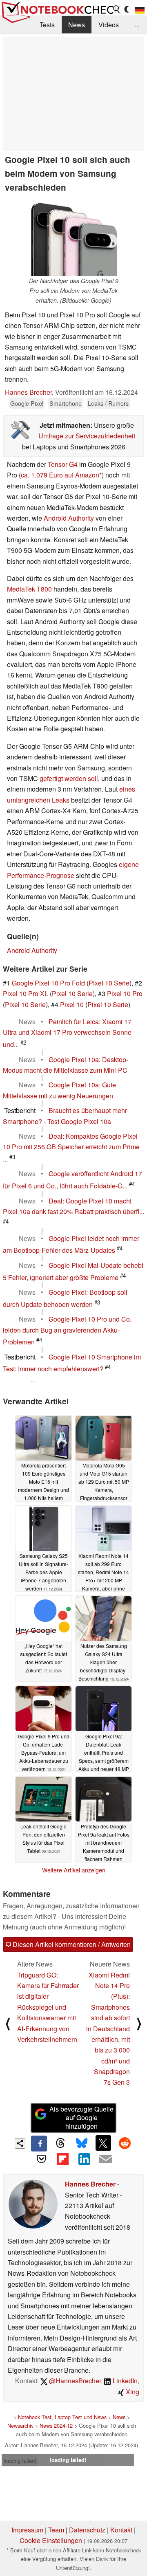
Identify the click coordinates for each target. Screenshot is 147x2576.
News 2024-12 (56, 2425)
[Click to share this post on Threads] (60, 2143)
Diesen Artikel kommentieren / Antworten (71, 1944)
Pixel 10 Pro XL (26, 993)
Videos (109, 25)
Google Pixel (27, 403)
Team (56, 2530)
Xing (132, 2392)
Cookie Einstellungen (51, 2540)
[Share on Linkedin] (84, 2159)
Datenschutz (87, 2530)
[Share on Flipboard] (63, 2159)
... (137, 25)
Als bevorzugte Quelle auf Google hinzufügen (81, 2117)
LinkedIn (124, 2381)
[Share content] (20, 2144)
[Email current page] (105, 2160)
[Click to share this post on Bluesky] (82, 2143)
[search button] (117, 9)
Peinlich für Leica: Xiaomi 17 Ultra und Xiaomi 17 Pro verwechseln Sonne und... (67, 1033)
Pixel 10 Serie (109, 983)
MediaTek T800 (29, 589)
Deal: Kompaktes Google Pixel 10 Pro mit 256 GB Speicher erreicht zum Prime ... (71, 1147)
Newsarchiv (20, 2425)
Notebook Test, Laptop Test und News (62, 2417)
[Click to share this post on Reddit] (125, 2143)
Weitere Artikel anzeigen (74, 1870)
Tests (47, 25)
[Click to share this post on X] (103, 2143)
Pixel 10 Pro (125, 993)
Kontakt (121, 2530)
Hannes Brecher (28, 392)
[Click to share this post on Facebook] (39, 2143)
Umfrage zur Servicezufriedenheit (87, 436)
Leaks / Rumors (108, 403)
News (77, 25)
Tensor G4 (63, 464)
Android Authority (69, 518)
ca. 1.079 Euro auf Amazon (60, 475)
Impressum (27, 2530)
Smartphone (66, 403)
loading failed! (20, 2461)
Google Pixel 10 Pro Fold (48, 983)
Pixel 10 (72, 1004)
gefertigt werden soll (69, 778)
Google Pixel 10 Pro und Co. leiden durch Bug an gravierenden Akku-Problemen (67, 1330)
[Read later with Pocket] (41, 2159)
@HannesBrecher (74, 2381)
